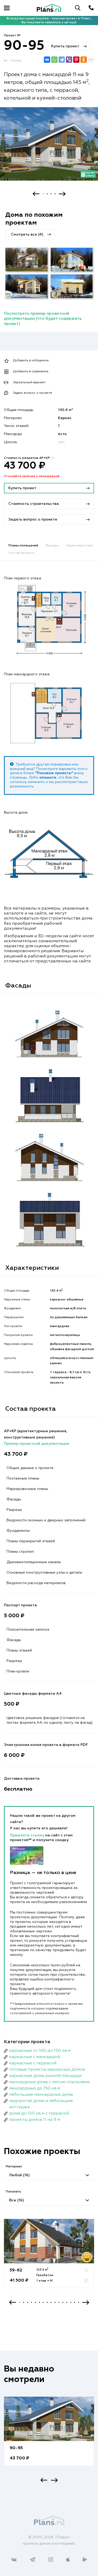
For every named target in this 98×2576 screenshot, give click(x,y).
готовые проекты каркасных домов (47, 2070)
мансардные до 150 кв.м (35, 2088)
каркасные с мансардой (35, 2057)
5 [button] (35, 2302)
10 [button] (55, 2302)
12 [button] (63, 2302)
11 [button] (59, 2302)
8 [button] (47, 2302)
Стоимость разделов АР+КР (29, 458)
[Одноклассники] (84, 60)
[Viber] (69, 60)
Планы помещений (23, 546)
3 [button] (51, 194)
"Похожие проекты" (54, 773)
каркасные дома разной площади (45, 2076)
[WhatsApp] (54, 60)
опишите (48, 778)
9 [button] (51, 2302)
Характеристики (79, 546)
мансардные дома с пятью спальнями (49, 2082)
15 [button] (75, 2302)
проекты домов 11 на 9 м (35, 2120)
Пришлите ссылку (28, 1835)
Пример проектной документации (37, 1444)
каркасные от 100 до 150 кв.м (40, 2051)
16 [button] (79, 2302)
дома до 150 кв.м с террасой (39, 2114)
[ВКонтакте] (47, 60)
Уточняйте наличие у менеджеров (32, 476)
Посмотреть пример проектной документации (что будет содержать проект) (43, 319)
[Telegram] (62, 60)
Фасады (52, 546)
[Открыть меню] (7, 8)
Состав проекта (21, 553)
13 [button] (67, 2302)
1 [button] (43, 194)
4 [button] (55, 194)
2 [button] (47, 194)
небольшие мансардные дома (41, 2095)
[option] (49, 149)
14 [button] (71, 2302)
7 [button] (43, 2302)
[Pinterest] (76, 60)
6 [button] (39, 2302)
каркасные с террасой (33, 2063)
